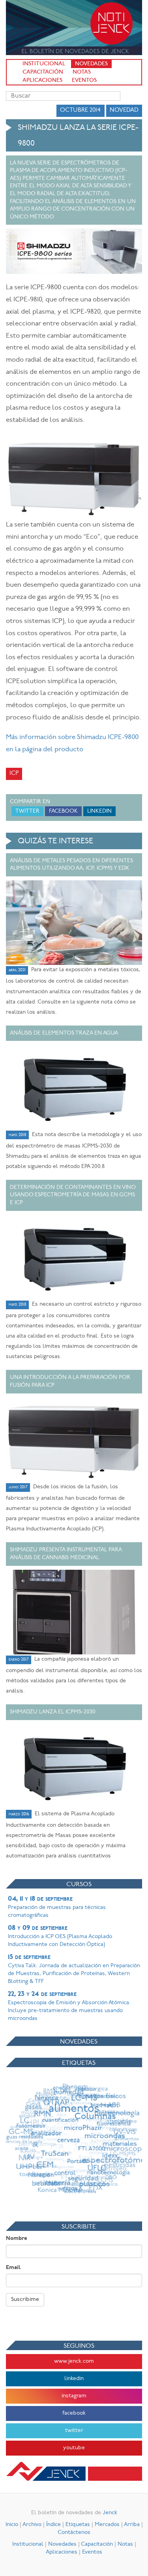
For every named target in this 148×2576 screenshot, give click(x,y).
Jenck (110, 2513)
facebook (74, 2413)
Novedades (91, 64)
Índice (53, 2525)
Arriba (132, 2525)
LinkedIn (99, 811)
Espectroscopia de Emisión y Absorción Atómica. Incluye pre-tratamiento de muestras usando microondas (69, 2006)
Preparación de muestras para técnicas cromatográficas (57, 1907)
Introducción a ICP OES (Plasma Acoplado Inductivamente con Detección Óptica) (60, 1936)
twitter (74, 2431)
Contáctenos (74, 2533)
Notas (82, 72)
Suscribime (25, 2300)
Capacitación (43, 72)
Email (13, 2268)
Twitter (27, 811)
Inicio (12, 2525)
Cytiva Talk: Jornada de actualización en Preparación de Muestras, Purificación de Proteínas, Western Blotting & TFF (74, 1969)
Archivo (32, 2525)
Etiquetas (78, 2525)
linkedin (74, 2379)
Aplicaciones (42, 80)
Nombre (17, 2239)
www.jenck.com (74, 2361)
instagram (74, 2396)
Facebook (63, 811)
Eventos (84, 80)
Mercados (107, 2525)
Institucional (44, 64)
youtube (74, 2448)
